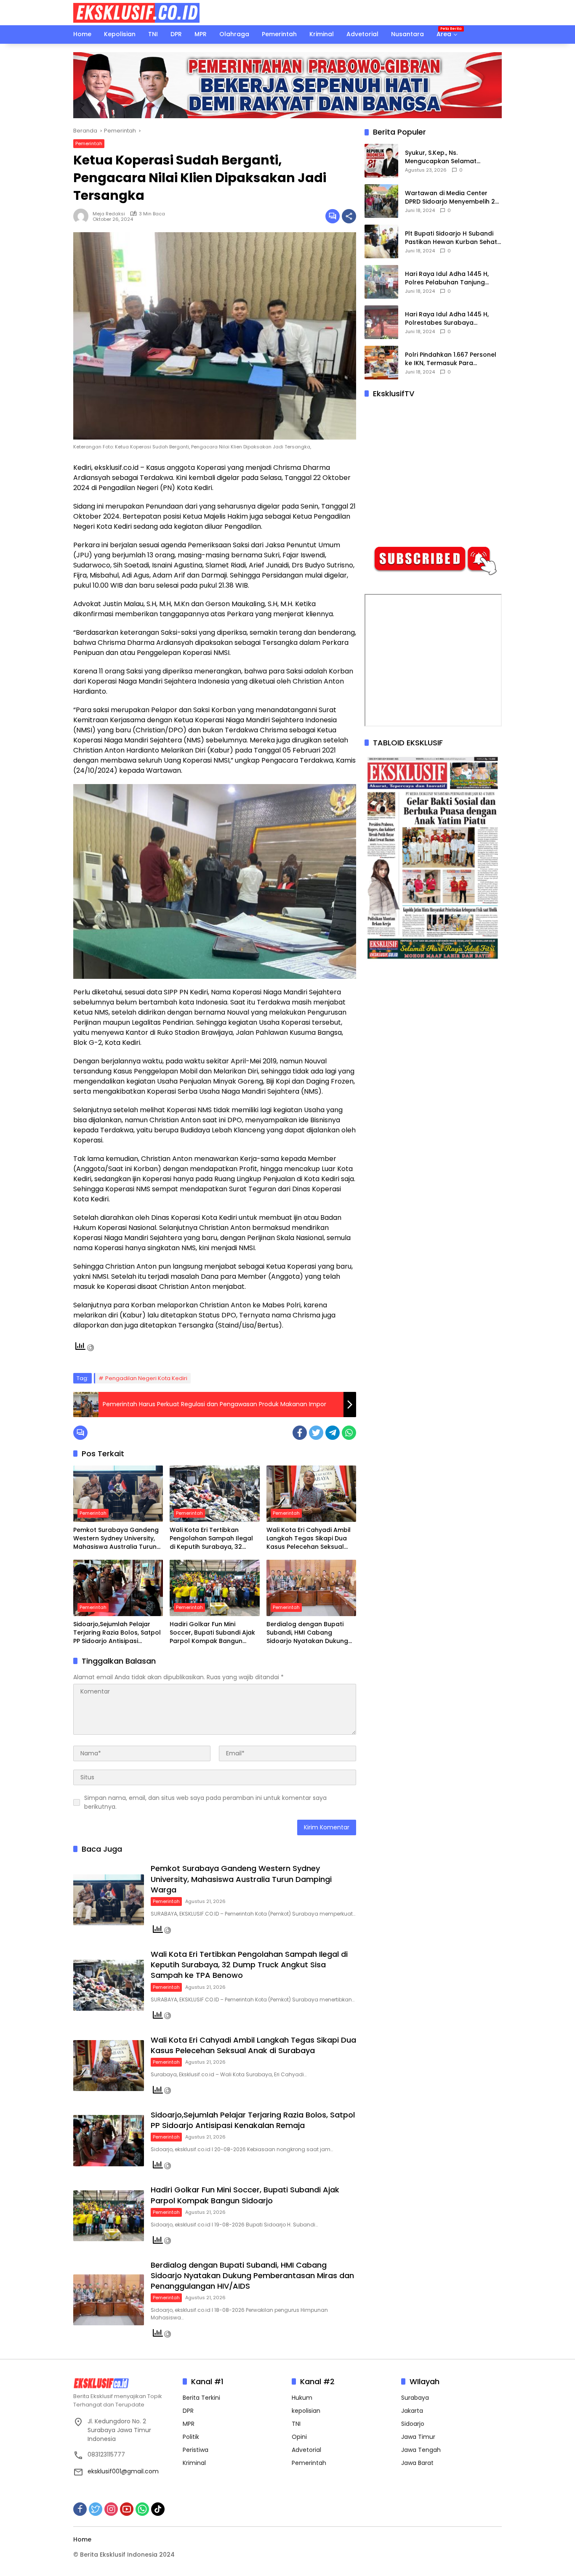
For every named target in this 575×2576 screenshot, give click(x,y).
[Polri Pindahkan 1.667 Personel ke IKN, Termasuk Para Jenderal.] (381, 363)
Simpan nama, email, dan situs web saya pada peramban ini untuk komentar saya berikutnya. (205, 1802)
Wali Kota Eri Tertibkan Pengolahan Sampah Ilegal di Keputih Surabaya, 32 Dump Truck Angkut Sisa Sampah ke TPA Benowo (211, 1538)
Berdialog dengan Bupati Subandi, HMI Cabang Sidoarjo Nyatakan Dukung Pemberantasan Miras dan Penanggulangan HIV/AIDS (307, 1633)
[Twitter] (316, 1433)
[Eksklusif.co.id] (136, 12)
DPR (188, 2411)
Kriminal (194, 2463)
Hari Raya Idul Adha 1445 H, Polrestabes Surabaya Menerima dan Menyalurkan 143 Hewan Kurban (448, 319)
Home (82, 2539)
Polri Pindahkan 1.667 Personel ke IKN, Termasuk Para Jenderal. (451, 359)
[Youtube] (127, 2509)
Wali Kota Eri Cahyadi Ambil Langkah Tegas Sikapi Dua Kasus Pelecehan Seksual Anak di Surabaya (309, 1538)
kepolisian (306, 2411)
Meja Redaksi (109, 214)
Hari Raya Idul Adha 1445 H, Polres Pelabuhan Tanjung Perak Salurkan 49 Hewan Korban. (447, 278)
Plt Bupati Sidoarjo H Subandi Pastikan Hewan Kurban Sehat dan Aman (451, 238)
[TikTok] (158, 2509)
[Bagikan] (349, 216)
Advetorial (306, 2450)
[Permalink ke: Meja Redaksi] (83, 216)
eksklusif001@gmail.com (123, 2471)
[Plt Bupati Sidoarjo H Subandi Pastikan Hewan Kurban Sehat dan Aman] (381, 241)
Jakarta (412, 2411)
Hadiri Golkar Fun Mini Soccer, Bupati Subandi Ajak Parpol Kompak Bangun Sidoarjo (212, 1633)
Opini (299, 2437)
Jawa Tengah (421, 2450)
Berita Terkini (201, 2398)
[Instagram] (111, 2509)
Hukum (302, 2398)
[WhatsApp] (349, 1433)
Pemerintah (89, 143)
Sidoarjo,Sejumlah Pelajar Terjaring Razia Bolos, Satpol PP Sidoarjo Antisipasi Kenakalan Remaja (117, 1633)
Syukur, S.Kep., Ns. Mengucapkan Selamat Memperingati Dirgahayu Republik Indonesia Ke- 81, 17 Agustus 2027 (449, 157)
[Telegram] (333, 1433)
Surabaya (415, 2398)
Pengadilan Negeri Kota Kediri (146, 1378)
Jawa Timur (418, 2437)
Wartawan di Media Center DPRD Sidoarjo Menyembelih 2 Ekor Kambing (450, 197)
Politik (191, 2437)
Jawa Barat (417, 2463)
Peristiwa (196, 2450)
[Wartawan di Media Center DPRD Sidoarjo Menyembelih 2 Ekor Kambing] (381, 201)
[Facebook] (300, 1433)
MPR (189, 2424)
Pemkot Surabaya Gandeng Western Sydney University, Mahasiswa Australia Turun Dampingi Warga (116, 1538)
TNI (296, 2424)
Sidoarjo (413, 2424)
